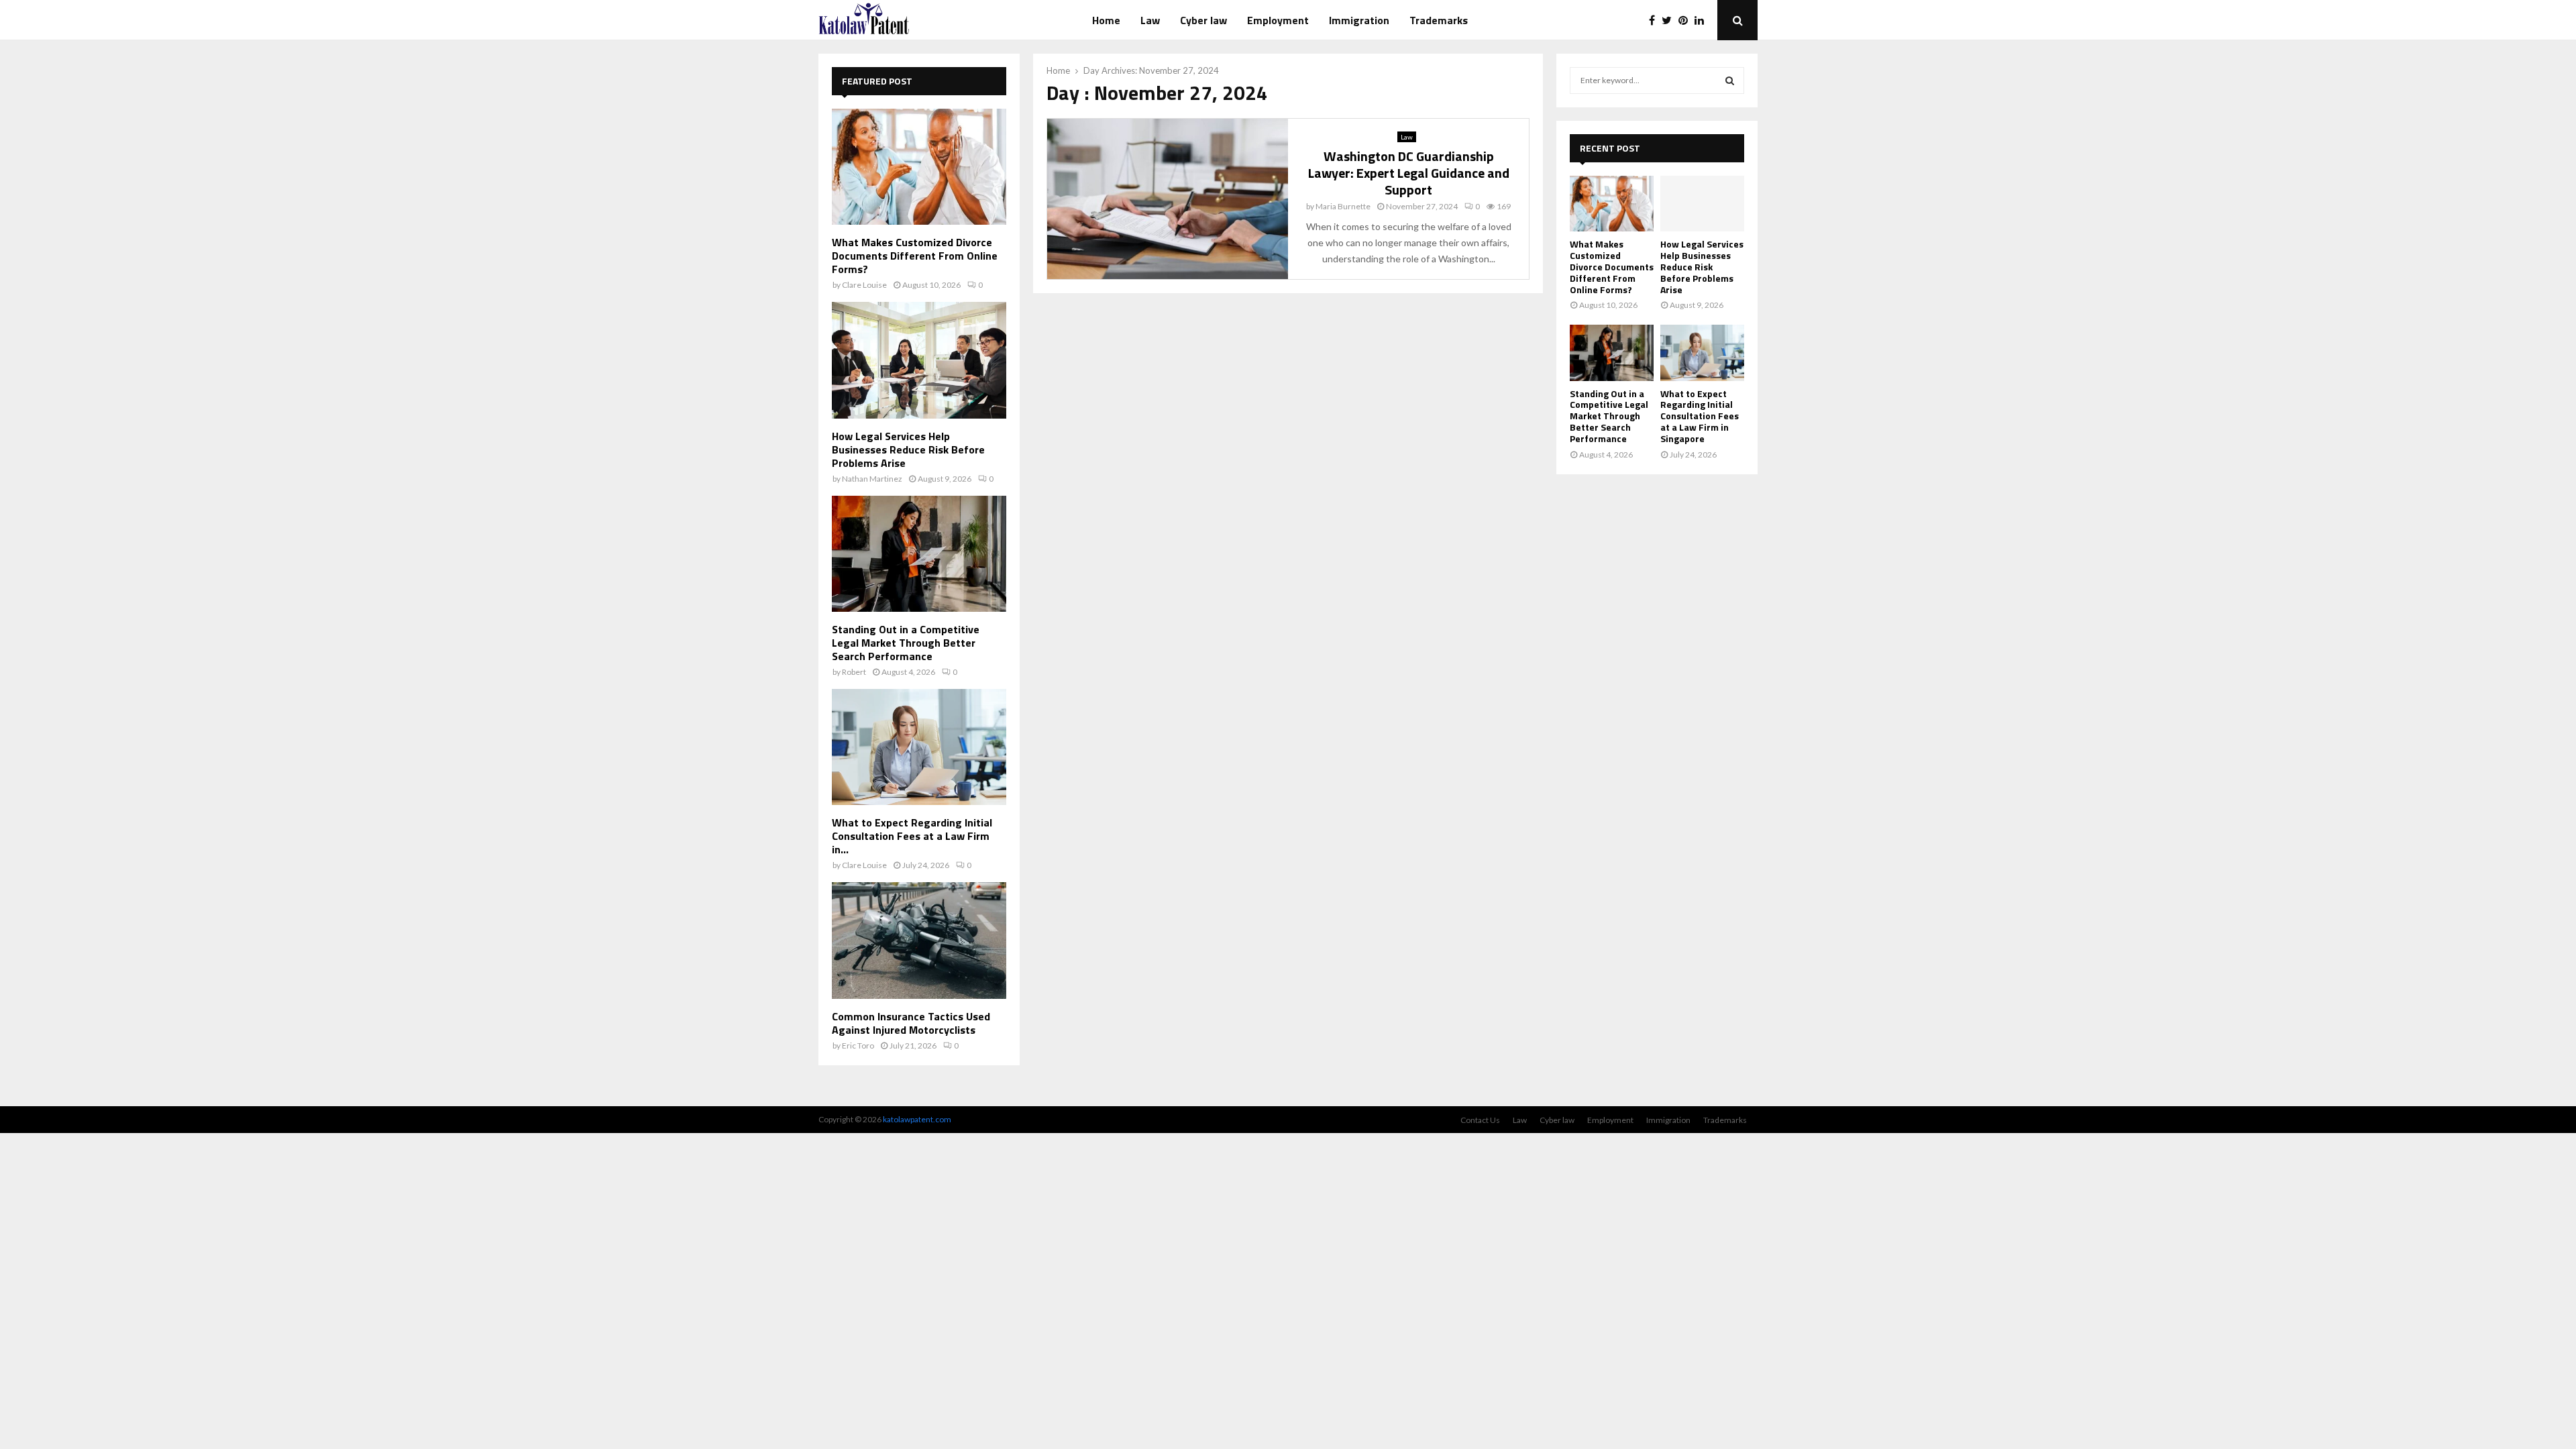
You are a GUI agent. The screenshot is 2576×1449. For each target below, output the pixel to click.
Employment (1278, 20)
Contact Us (1480, 1120)
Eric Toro (858, 1045)
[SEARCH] (1730, 80)
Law (1150, 20)
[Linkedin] (1703, 20)
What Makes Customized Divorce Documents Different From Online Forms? (915, 256)
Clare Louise (864, 285)
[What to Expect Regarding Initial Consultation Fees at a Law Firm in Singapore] (919, 747)
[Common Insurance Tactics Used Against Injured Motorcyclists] (919, 940)
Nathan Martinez (872, 479)
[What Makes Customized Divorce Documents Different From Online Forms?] (919, 167)
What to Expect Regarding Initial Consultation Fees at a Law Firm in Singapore (1700, 416)
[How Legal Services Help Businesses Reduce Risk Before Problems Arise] (919, 360)
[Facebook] (1655, 20)
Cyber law (1203, 20)
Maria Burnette (1343, 206)
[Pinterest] (1686, 20)
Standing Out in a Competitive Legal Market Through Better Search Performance (906, 643)
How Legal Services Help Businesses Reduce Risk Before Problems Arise (908, 449)
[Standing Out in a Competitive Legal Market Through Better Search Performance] (919, 554)
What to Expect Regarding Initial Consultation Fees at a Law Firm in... (912, 836)
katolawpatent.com (917, 1119)
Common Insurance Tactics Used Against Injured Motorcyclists (911, 1023)
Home (1106, 20)
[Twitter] (1670, 20)
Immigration (1359, 20)
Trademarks (1439, 20)
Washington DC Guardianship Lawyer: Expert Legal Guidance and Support (1409, 173)
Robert (854, 672)
